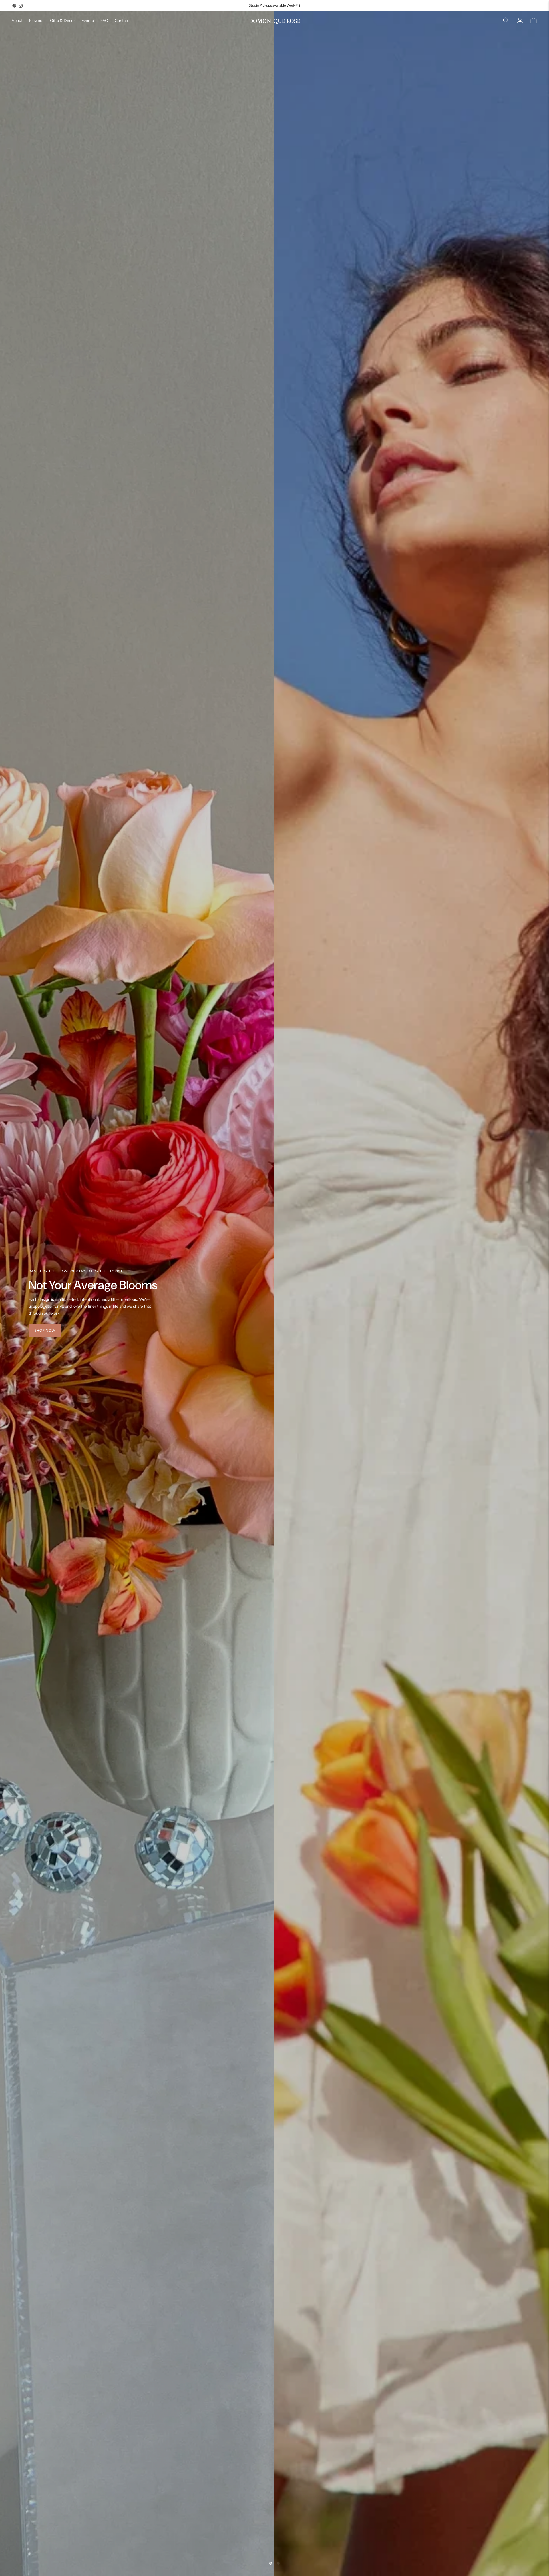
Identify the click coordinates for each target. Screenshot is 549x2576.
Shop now (45, 1330)
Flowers (36, 21)
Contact (122, 21)
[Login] (520, 21)
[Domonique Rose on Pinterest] (14, 6)
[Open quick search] (506, 21)
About (17, 21)
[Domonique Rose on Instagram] (21, 6)
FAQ (104, 21)
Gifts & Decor (62, 21)
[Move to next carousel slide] (278, 2563)
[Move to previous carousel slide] (271, 2563)
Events (88, 21)
